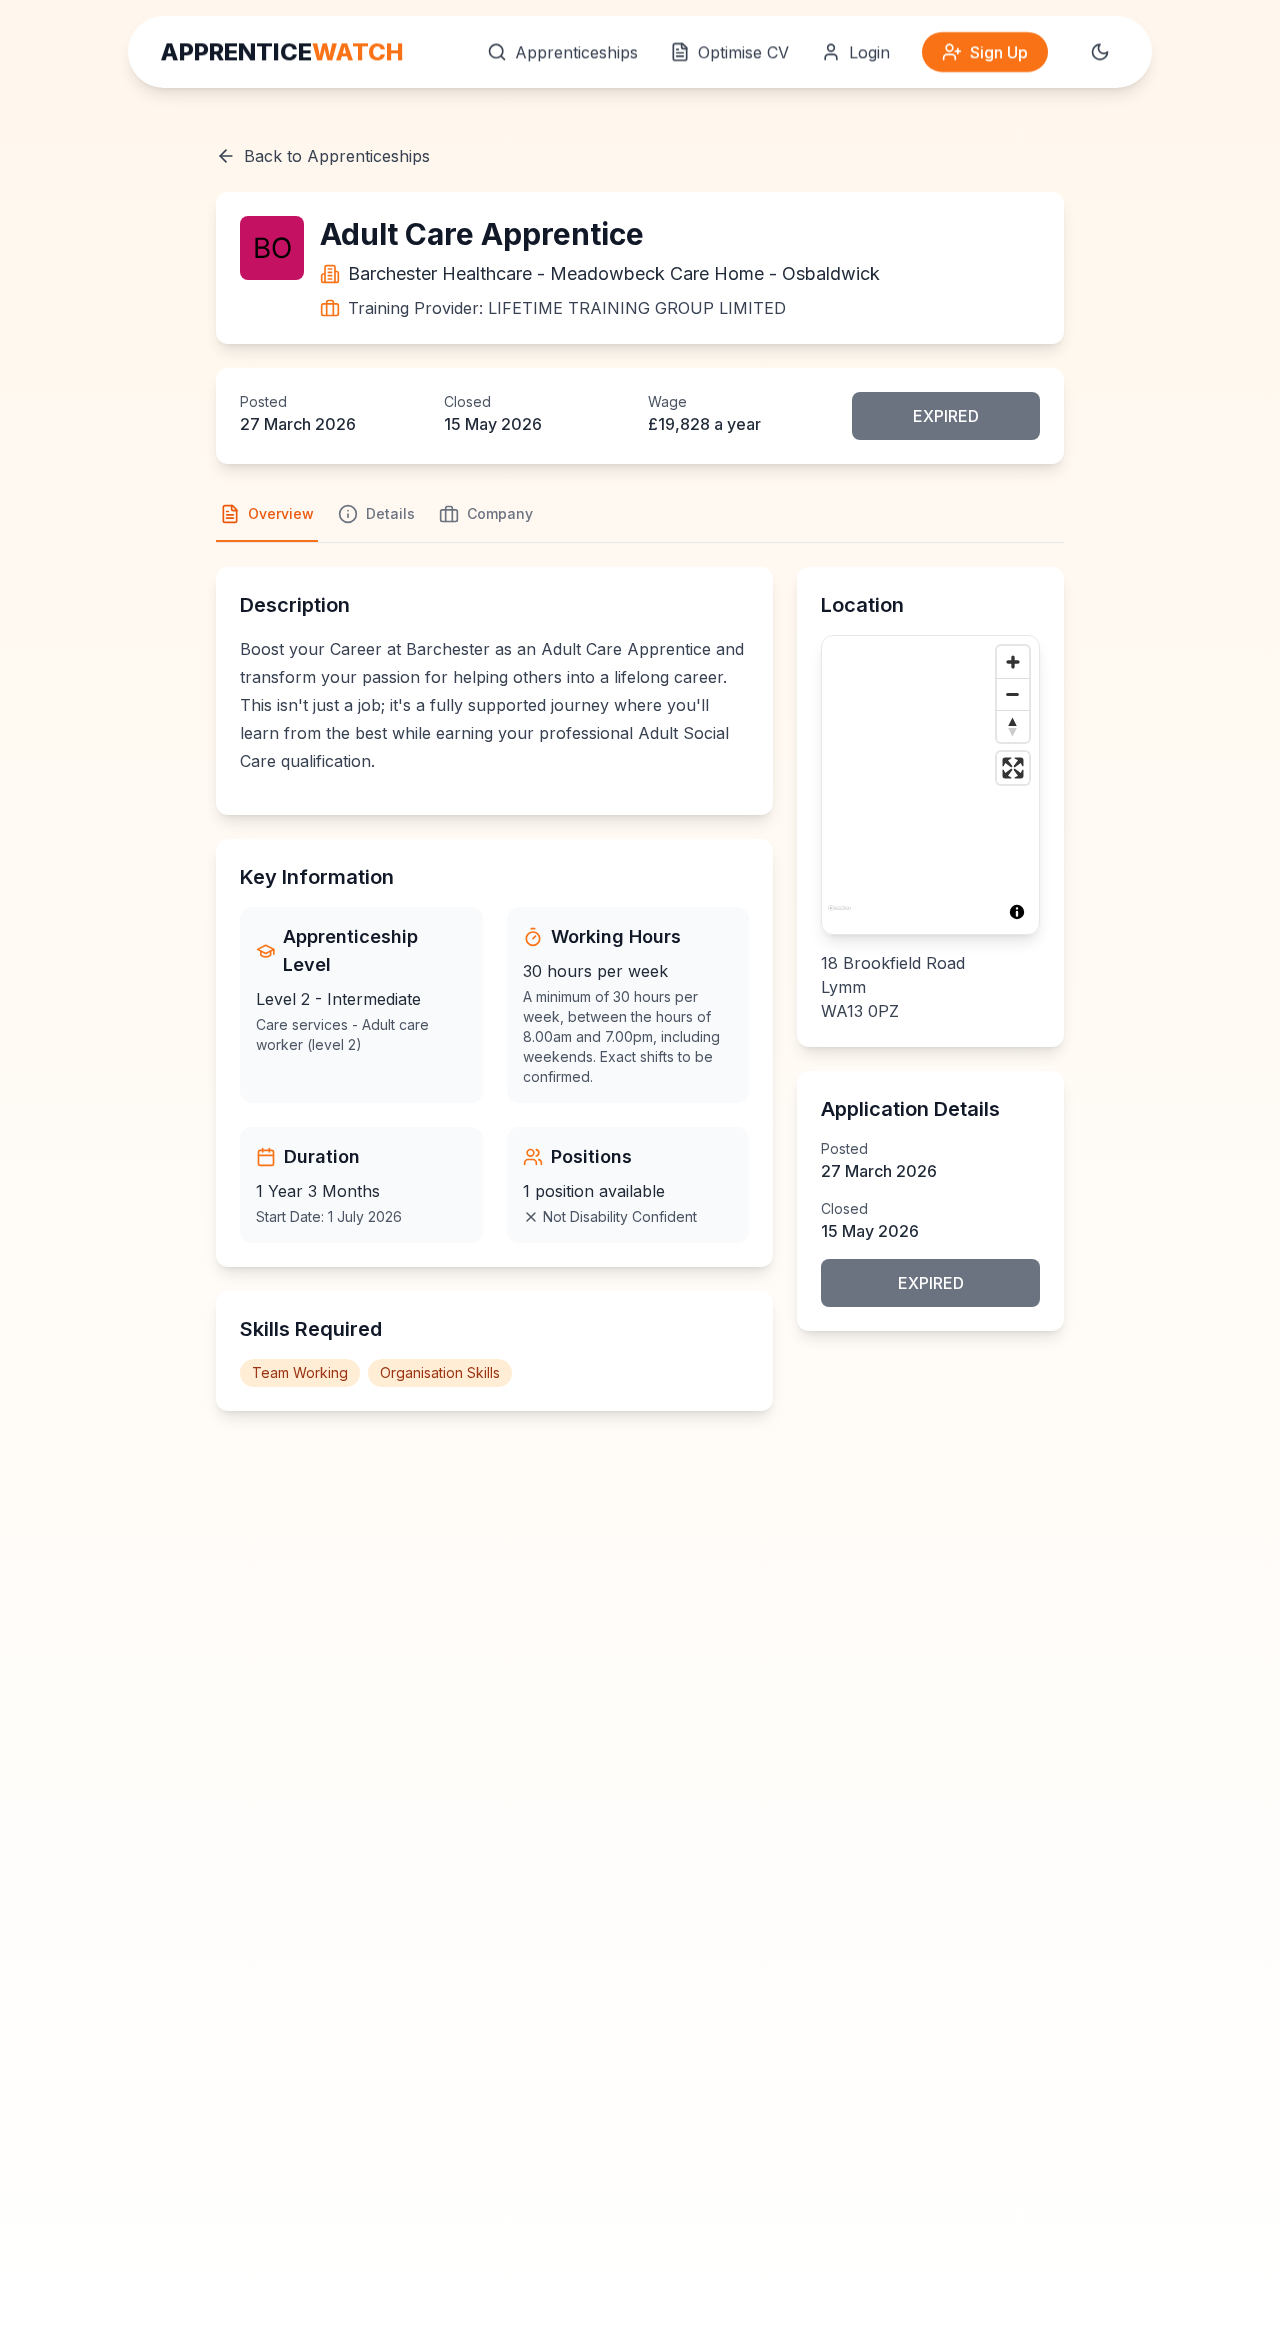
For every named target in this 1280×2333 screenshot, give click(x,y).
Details (390, 513)
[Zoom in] (1013, 662)
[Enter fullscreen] (1013, 768)
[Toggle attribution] (1017, 912)
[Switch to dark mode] (1100, 52)
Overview (281, 513)
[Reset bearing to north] (1013, 726)
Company (500, 513)
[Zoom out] (1013, 694)
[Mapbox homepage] (839, 916)
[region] (930, 785)
